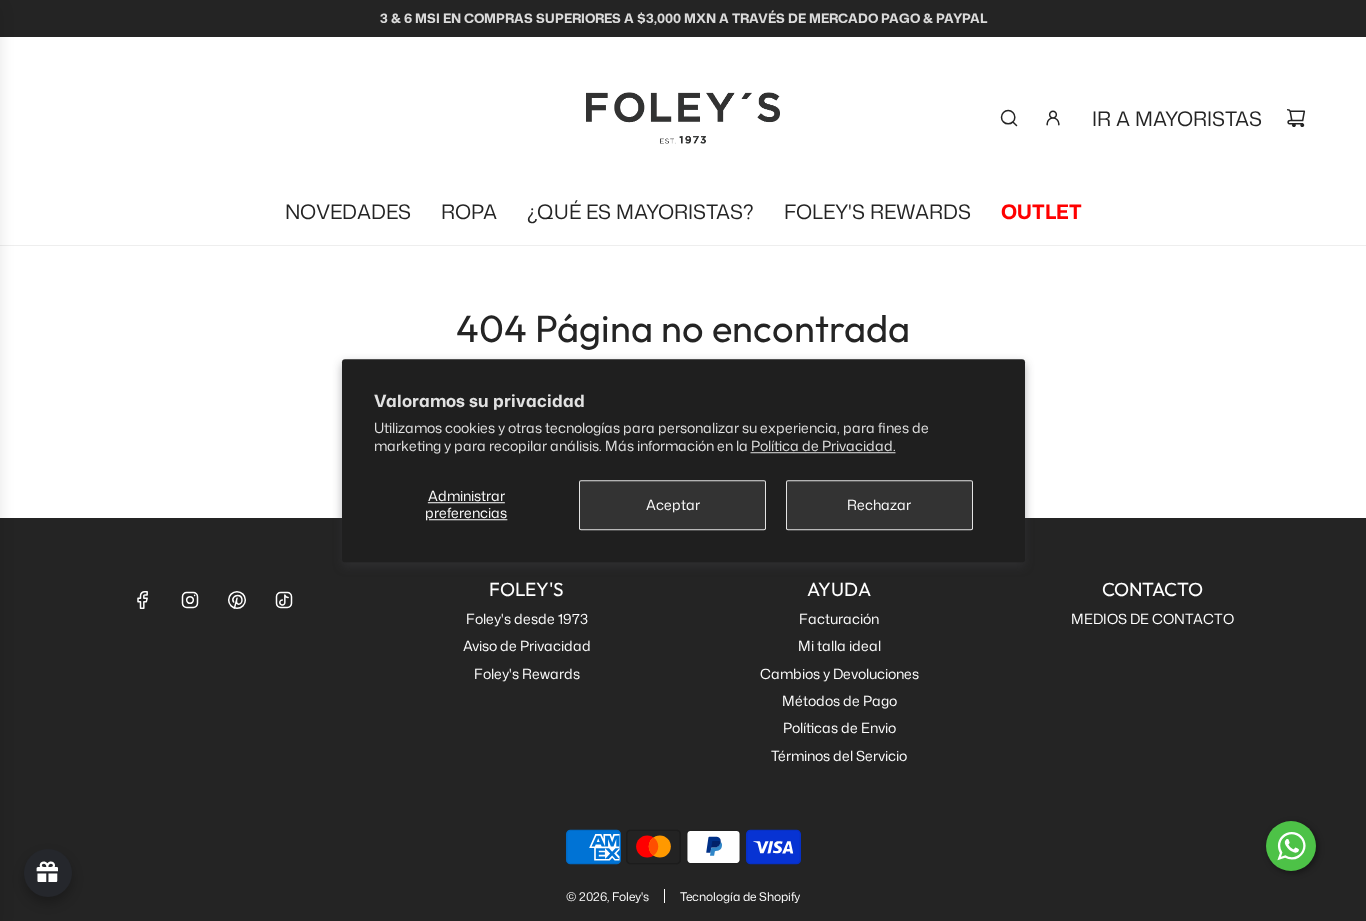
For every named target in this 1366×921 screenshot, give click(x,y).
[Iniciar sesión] (1053, 118)
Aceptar (673, 504)
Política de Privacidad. (823, 445)
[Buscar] (1009, 118)
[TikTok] (284, 600)
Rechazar (879, 504)
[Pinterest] (237, 600)
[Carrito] (1296, 118)
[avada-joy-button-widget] (48, 873)
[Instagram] (190, 600)
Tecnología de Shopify (740, 896)
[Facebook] (143, 600)
